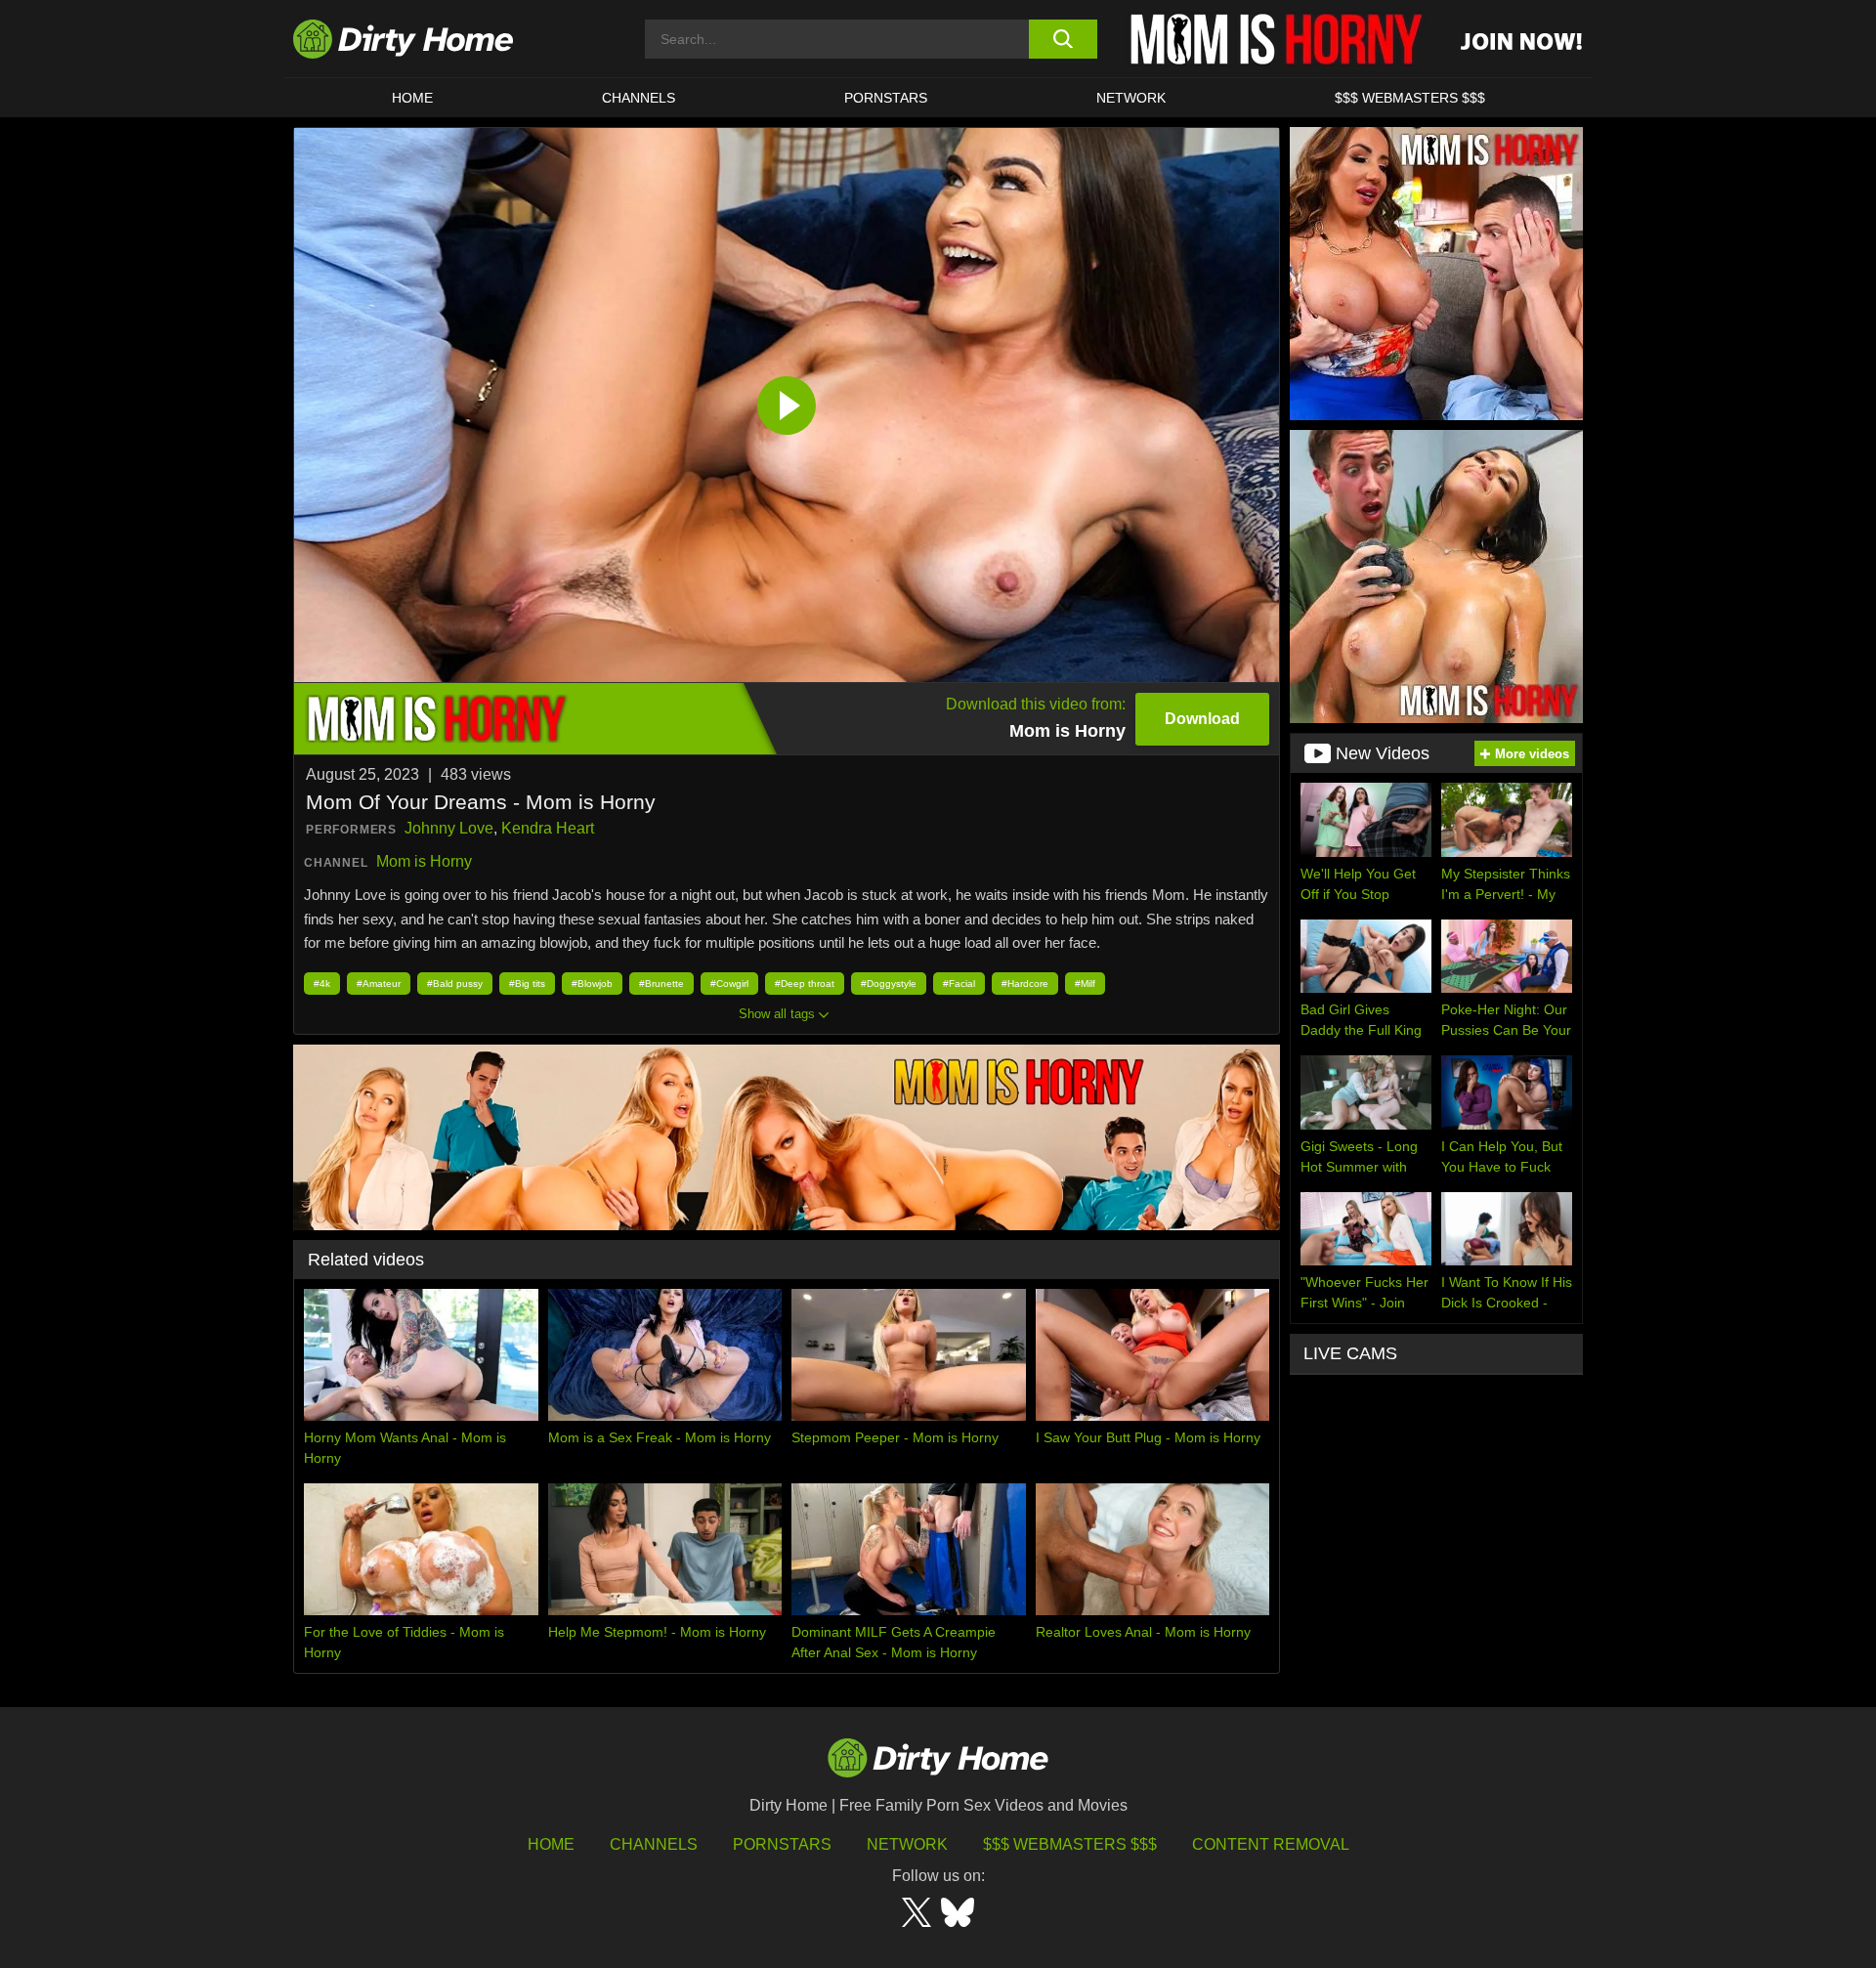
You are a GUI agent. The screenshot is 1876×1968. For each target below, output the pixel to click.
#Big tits (527, 984)
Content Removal (1271, 1844)
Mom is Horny (424, 861)
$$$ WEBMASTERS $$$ (1410, 98)
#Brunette (661, 984)
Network (1131, 98)
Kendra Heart (548, 828)
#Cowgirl (729, 984)
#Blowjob (592, 984)
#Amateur (379, 984)
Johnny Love (449, 828)
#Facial (959, 984)
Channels (654, 1844)
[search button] (1063, 39)
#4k (322, 984)
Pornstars (886, 98)
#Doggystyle (889, 984)
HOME (412, 98)
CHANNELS (639, 98)
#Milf (1085, 984)
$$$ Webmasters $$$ (1070, 1844)
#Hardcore (1025, 984)
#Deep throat (805, 984)
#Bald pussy (455, 984)
